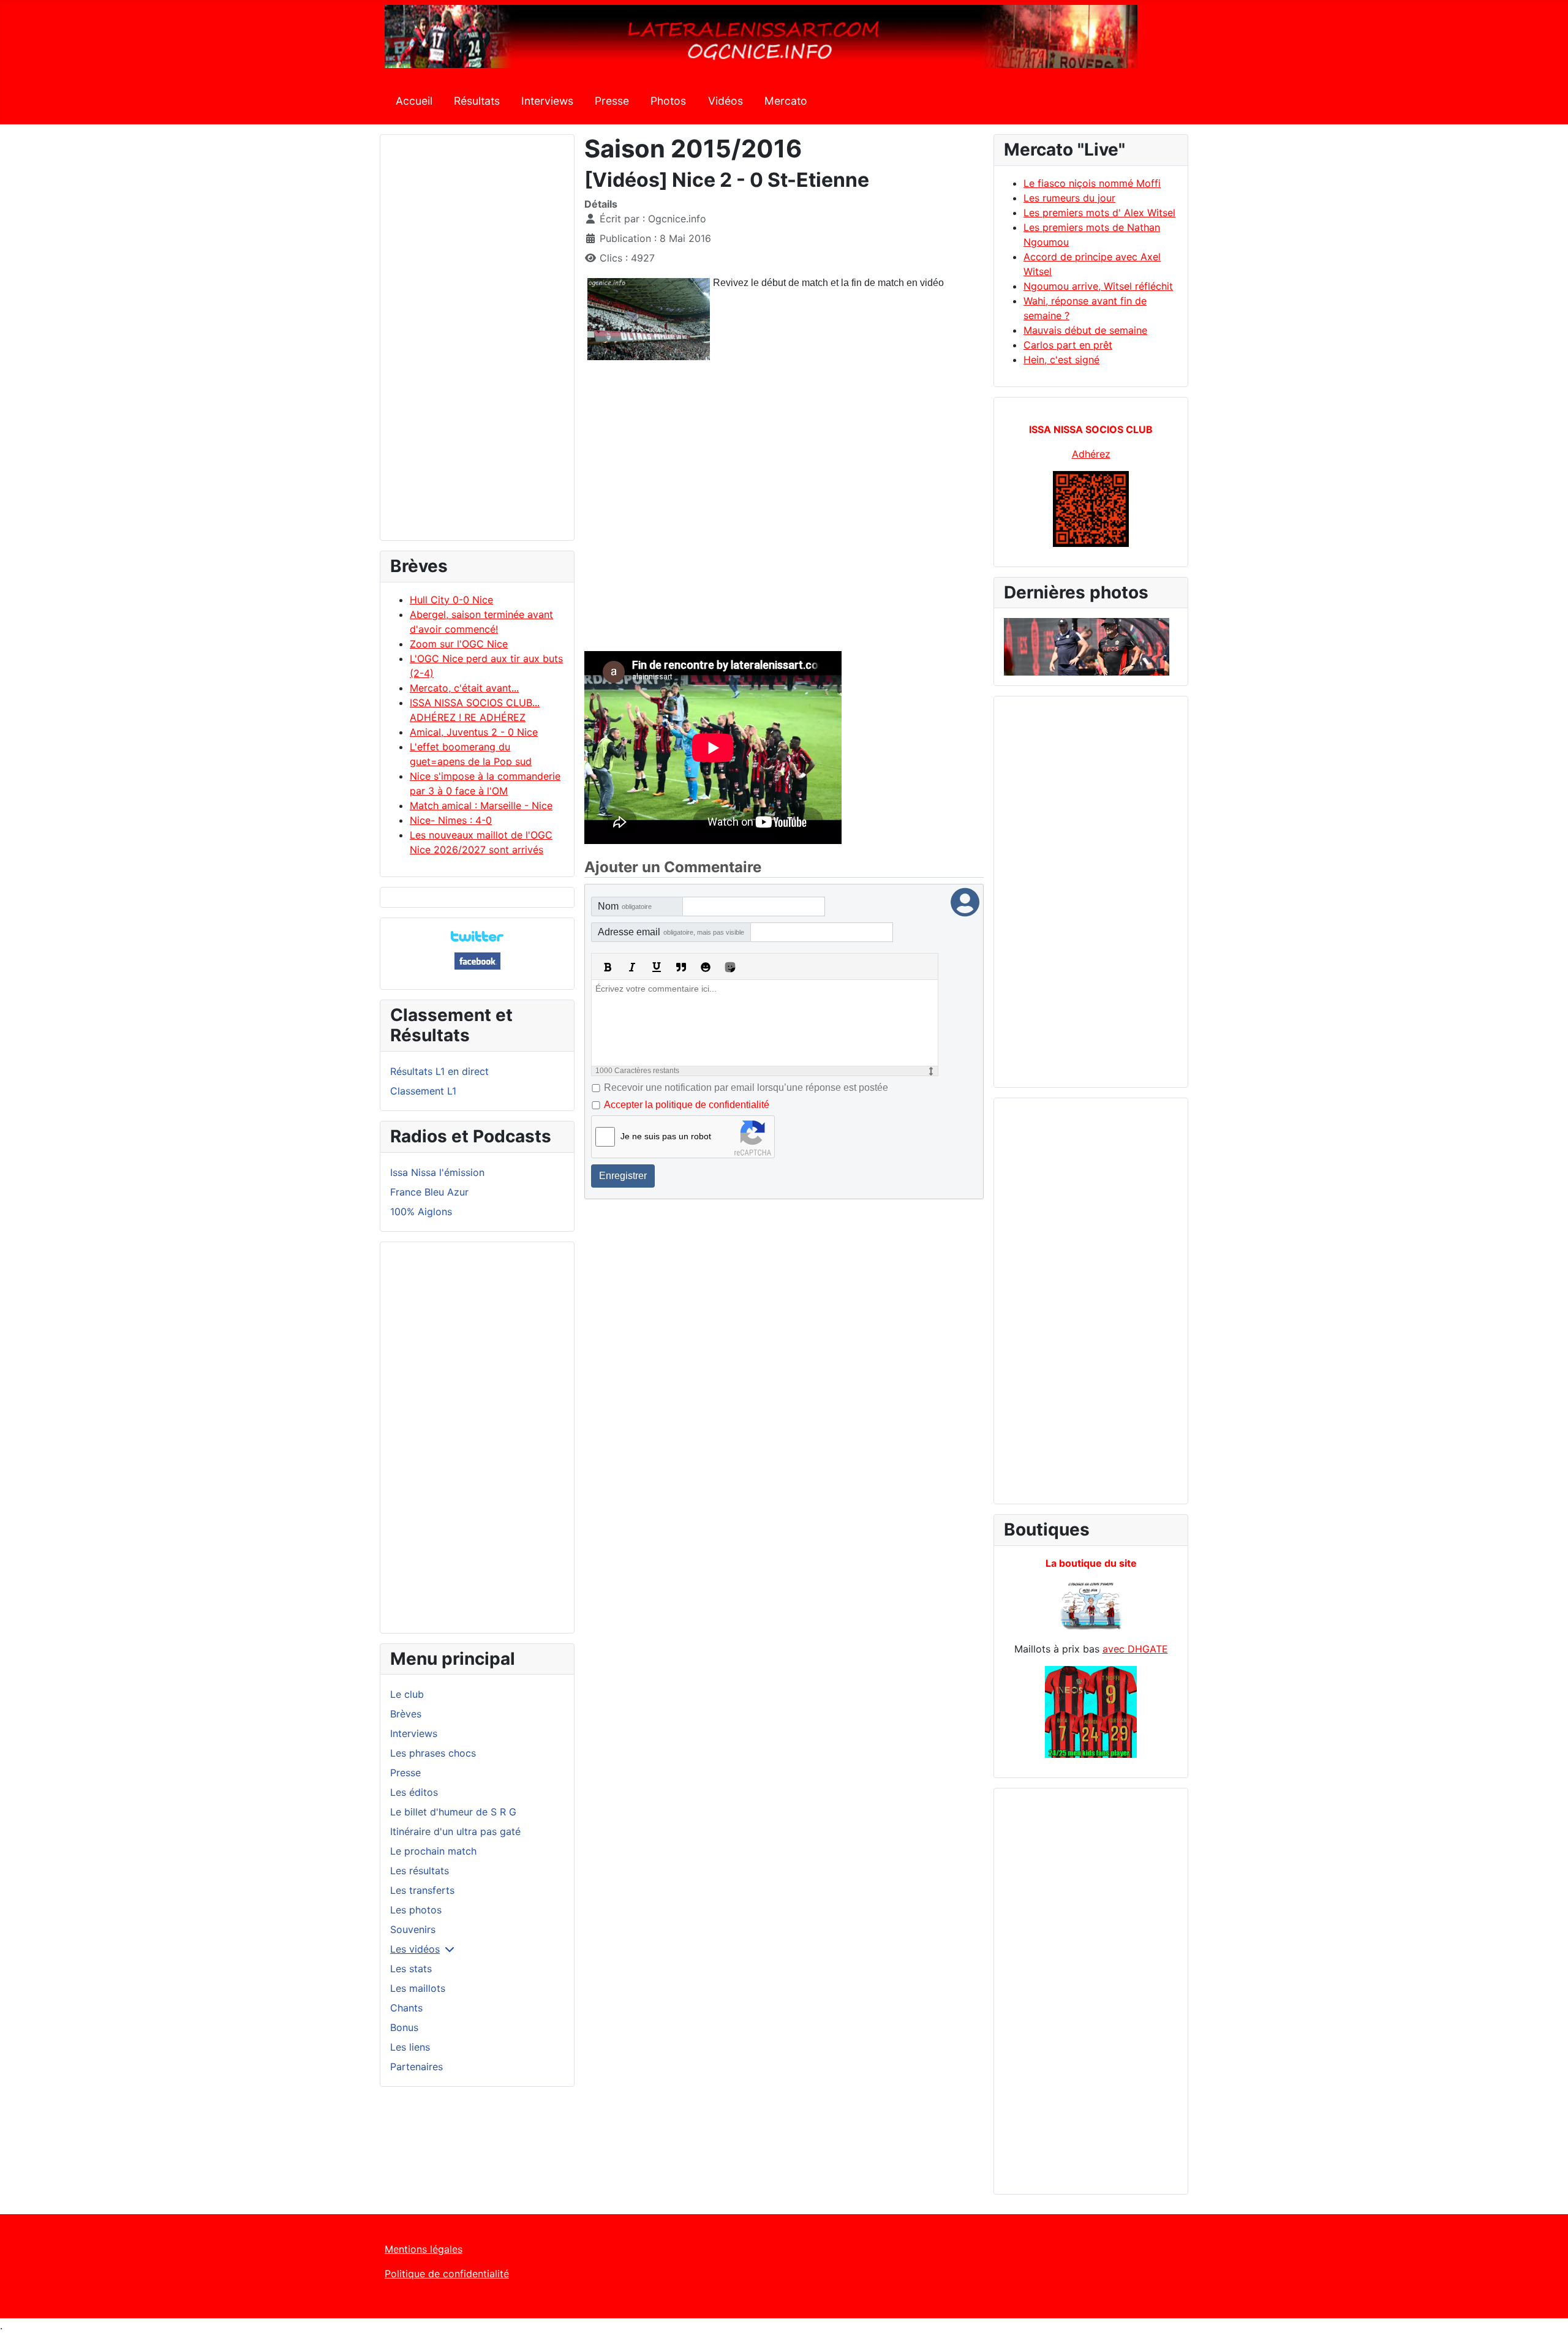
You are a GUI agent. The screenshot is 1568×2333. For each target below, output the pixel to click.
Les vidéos (415, 1949)
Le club (407, 1694)
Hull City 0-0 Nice (451, 600)
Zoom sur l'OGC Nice (459, 644)
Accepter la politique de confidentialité (687, 1105)
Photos (668, 101)
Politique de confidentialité (447, 2274)
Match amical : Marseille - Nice (481, 805)
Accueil (414, 101)
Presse (612, 101)
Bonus (404, 2027)
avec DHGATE (1135, 1649)
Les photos (416, 1910)
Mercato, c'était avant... (464, 688)
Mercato (786, 101)
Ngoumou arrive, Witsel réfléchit (1098, 286)
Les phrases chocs (433, 1753)
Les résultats (420, 1871)
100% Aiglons (421, 1212)
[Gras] (608, 967)
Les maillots (418, 1988)
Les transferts (422, 1890)
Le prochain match (433, 1851)
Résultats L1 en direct (439, 1071)
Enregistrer (623, 1176)
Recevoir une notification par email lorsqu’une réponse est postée (746, 1087)
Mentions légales (424, 2249)
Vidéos (726, 101)
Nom (625, 906)
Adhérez (1091, 454)
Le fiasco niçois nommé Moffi (1092, 183)
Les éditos (414, 1792)
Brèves (406, 1714)
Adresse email (671, 932)
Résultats (477, 101)
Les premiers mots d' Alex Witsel (1099, 213)
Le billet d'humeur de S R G (453, 1812)
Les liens (410, 2047)
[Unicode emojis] (730, 967)
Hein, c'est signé (1061, 360)
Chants (406, 2008)
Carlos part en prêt (1068, 345)
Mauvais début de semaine (1085, 330)
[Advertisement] (477, 343)
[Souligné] (657, 967)
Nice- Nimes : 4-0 (451, 820)
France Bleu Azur (429, 1192)
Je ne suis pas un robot (666, 1136)
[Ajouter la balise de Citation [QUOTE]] (681, 967)
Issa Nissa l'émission (437, 1172)
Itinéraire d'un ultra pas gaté (455, 1831)
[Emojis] (706, 967)
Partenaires (417, 2067)
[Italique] (632, 967)
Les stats (411, 1969)
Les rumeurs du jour (1069, 198)
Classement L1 (423, 1091)
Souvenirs (413, 1929)
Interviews (547, 101)
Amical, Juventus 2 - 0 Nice (474, 732)
